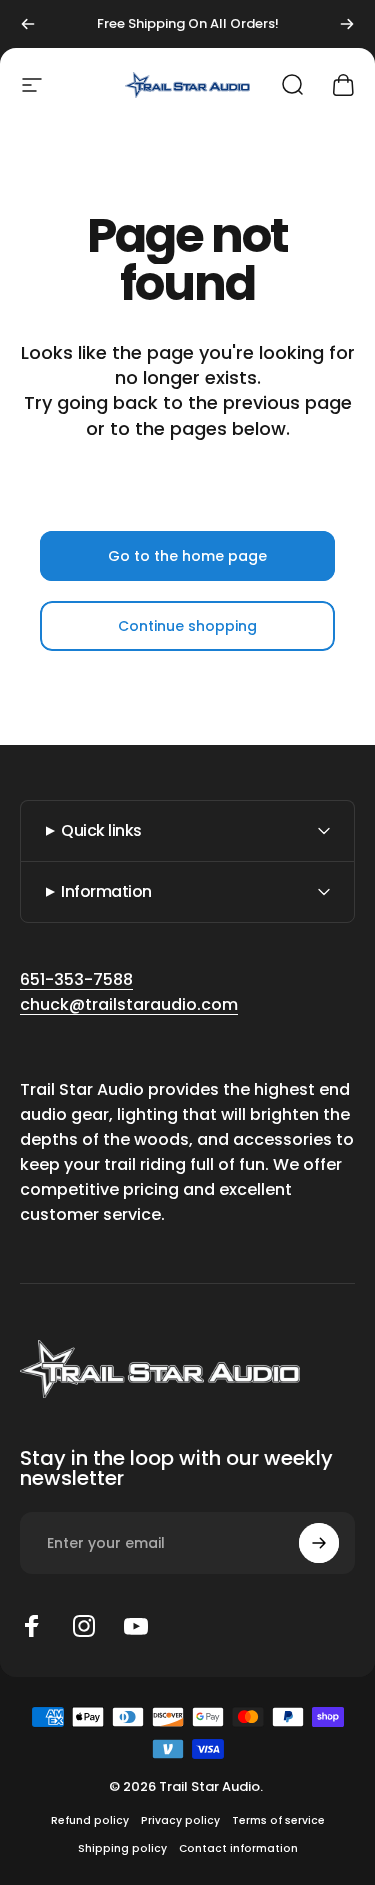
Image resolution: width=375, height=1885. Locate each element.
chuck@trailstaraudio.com (129, 1004)
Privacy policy (180, 1820)
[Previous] (28, 24)
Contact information (238, 1848)
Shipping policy (122, 1848)
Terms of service (278, 1820)
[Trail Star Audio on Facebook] (32, 1626)
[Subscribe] (319, 1543)
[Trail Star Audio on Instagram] (84, 1626)
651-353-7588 (76, 979)
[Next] (347, 24)
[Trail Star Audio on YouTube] (136, 1626)
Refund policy (90, 1820)
